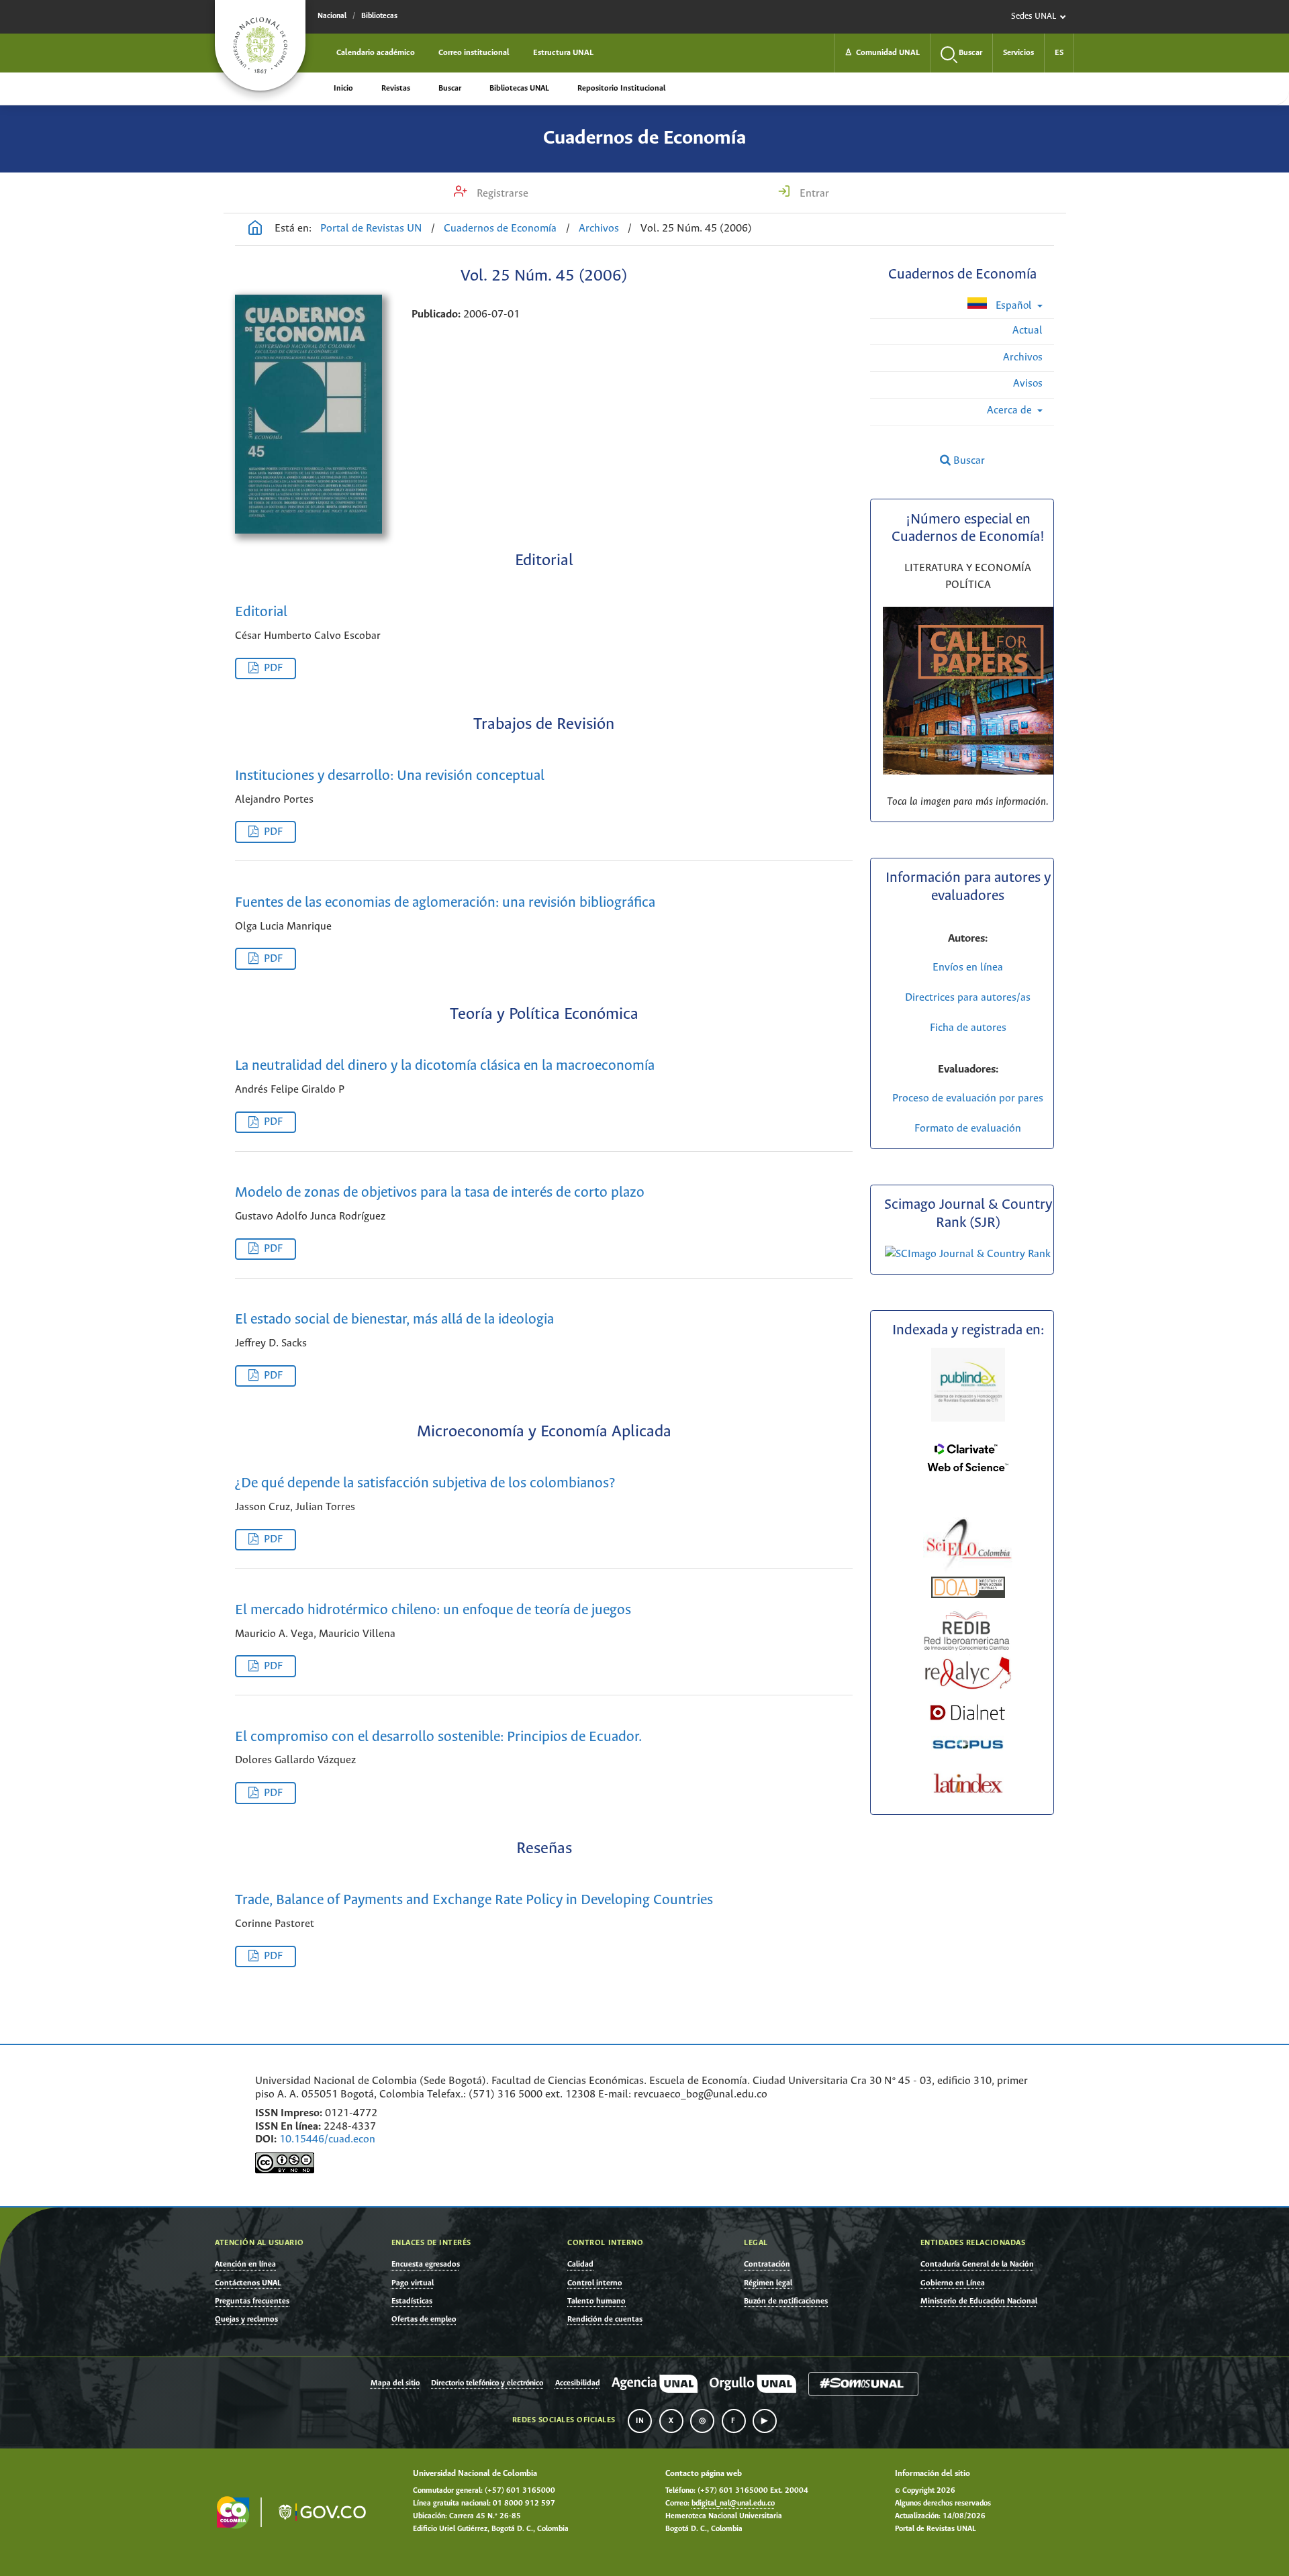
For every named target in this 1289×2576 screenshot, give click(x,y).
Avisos (1028, 384)
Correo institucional (474, 53)
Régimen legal (768, 2283)
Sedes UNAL (1034, 16)
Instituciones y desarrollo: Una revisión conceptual (390, 776)
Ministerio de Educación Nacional (979, 2301)
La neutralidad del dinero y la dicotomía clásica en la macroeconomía (445, 1066)
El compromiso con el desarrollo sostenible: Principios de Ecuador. (438, 1737)
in (640, 2421)
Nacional (332, 16)
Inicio (343, 88)
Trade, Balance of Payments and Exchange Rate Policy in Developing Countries (474, 1900)
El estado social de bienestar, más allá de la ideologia (394, 1320)
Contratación (767, 2264)
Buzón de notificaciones (786, 2301)
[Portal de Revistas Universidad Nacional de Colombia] (255, 230)
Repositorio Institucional (621, 88)
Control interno (595, 2283)
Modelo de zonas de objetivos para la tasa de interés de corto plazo (440, 1193)
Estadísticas (412, 2301)
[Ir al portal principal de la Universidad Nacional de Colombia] (260, 45)
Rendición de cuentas (605, 2319)
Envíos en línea (968, 968)
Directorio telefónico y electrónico (487, 2383)
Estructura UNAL (563, 53)
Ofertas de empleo (424, 2319)
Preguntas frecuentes (252, 2301)
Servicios (1018, 53)
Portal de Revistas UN (371, 229)
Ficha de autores (968, 1028)
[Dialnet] (968, 1713)
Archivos (599, 229)
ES (1059, 53)
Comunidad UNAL (882, 53)
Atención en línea (245, 2264)
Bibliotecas (379, 16)
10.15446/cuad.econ (327, 2139)
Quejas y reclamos (246, 2319)
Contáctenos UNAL (248, 2283)
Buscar (450, 88)
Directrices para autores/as (968, 998)
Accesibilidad (578, 2383)
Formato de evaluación (968, 1129)
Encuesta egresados (426, 2264)
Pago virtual (413, 2283)
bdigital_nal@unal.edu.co (733, 2504)
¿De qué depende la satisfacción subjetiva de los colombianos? (425, 1484)
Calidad (580, 2264)
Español (1014, 306)
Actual (1028, 331)
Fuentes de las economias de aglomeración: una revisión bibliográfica (445, 903)
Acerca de (1011, 410)
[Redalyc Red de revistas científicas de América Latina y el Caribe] (968, 1671)
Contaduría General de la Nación (977, 2264)
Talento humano (596, 2301)
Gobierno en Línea (953, 2283)
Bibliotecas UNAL (519, 88)
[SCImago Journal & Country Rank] (968, 1254)
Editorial (261, 612)
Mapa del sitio (395, 2383)
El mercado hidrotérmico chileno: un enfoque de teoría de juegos (433, 1611)
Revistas (396, 88)
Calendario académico (376, 53)
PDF (273, 668)
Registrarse (501, 194)
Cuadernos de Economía (644, 138)
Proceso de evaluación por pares (968, 1098)
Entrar (813, 194)
